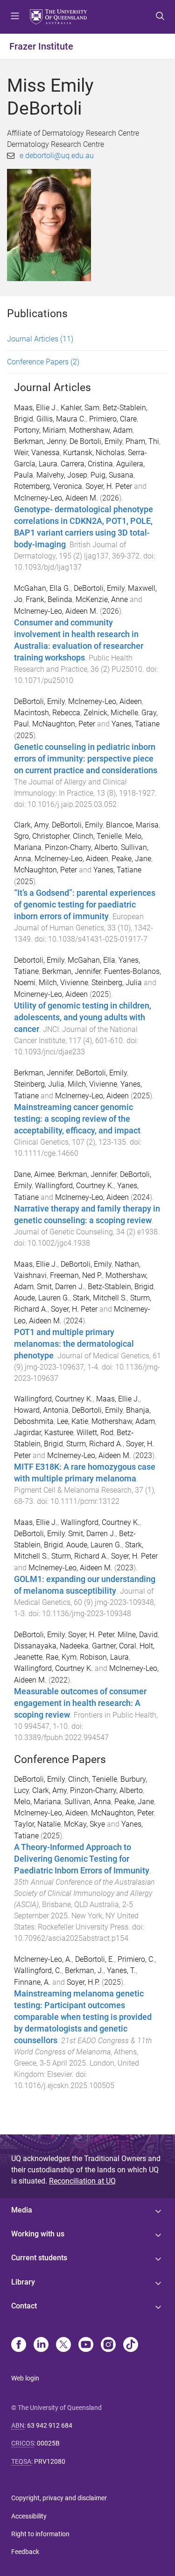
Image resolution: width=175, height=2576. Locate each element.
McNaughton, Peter (64, 724)
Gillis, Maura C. (61, 419)
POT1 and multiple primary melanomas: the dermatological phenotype (74, 1344)
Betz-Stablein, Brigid (121, 1287)
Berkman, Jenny (40, 441)
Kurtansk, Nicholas (94, 453)
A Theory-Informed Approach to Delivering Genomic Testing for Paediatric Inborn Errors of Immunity (82, 1859)
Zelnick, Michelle (111, 713)
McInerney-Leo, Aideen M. (56, 498)
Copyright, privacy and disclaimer (59, 2498)
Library (23, 2282)
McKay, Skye (84, 1824)
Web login (25, 2378)
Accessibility (29, 2516)
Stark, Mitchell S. (100, 1298)
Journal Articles (40, 339)
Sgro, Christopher (42, 836)
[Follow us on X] (63, 2345)
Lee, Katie (73, 1421)
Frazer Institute (41, 46)
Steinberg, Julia (117, 983)
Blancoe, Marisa (132, 825)
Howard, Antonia (41, 1410)
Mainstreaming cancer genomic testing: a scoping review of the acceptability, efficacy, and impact (77, 1119)
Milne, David (138, 1635)
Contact (24, 2306)
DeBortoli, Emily (99, 588)
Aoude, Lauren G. (42, 1298)
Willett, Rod (95, 1433)
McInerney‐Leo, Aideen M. (89, 1455)
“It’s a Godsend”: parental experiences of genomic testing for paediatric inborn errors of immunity (85, 905)
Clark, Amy (31, 825)
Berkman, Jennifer (71, 971)
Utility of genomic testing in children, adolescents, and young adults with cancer (83, 1017)
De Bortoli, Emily (96, 441)
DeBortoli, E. (95, 1959)
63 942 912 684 (50, 2425)
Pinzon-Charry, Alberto (81, 847)
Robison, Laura (104, 1657)
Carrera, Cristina (87, 464)
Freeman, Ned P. (76, 1275)
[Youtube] (86, 2345)
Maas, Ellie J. (36, 408)
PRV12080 (50, 2461)
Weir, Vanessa (37, 453)
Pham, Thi (142, 441)
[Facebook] (19, 2345)
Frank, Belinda (49, 599)
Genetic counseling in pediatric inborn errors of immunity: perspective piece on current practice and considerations (86, 759)
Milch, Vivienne (63, 983)
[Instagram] (108, 2345)
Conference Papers (43, 362)
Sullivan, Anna (88, 1802)
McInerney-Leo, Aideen (105, 701)
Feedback (25, 2552)
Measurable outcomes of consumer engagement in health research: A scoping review (80, 1703)
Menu (15, 17)
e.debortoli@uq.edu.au (57, 156)
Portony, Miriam (40, 430)
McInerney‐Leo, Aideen (92, 1096)
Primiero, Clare (113, 419)
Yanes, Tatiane (136, 724)
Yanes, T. (121, 1970)
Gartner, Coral (114, 1646)
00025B (48, 2443)
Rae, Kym (61, 1657)
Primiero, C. (136, 1959)
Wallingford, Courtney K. (74, 1186)
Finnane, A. (32, 1982)
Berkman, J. (84, 1970)
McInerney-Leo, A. (43, 1959)
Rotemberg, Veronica (48, 486)
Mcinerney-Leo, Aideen (51, 994)
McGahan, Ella (91, 960)
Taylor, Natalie (37, 1824)
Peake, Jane (131, 859)
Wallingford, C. (38, 1970)
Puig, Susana (112, 475)
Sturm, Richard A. (94, 1444)
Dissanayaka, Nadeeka (51, 1646)
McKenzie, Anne (102, 599)
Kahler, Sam (80, 408)
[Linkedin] (41, 2345)
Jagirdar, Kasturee (44, 1433)
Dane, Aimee (34, 1174)
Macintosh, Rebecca (47, 713)
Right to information (40, 2534)
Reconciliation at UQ (82, 2181)
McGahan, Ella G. (42, 588)
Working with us (38, 2234)
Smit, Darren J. (61, 1287)
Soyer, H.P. (83, 1982)
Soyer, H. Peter (109, 486)
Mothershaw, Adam (101, 430)
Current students (39, 2258)
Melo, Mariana (38, 1802)
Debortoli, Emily (39, 960)
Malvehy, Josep (62, 475)
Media (22, 2210)
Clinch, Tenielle (97, 836)
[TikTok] (131, 2345)
